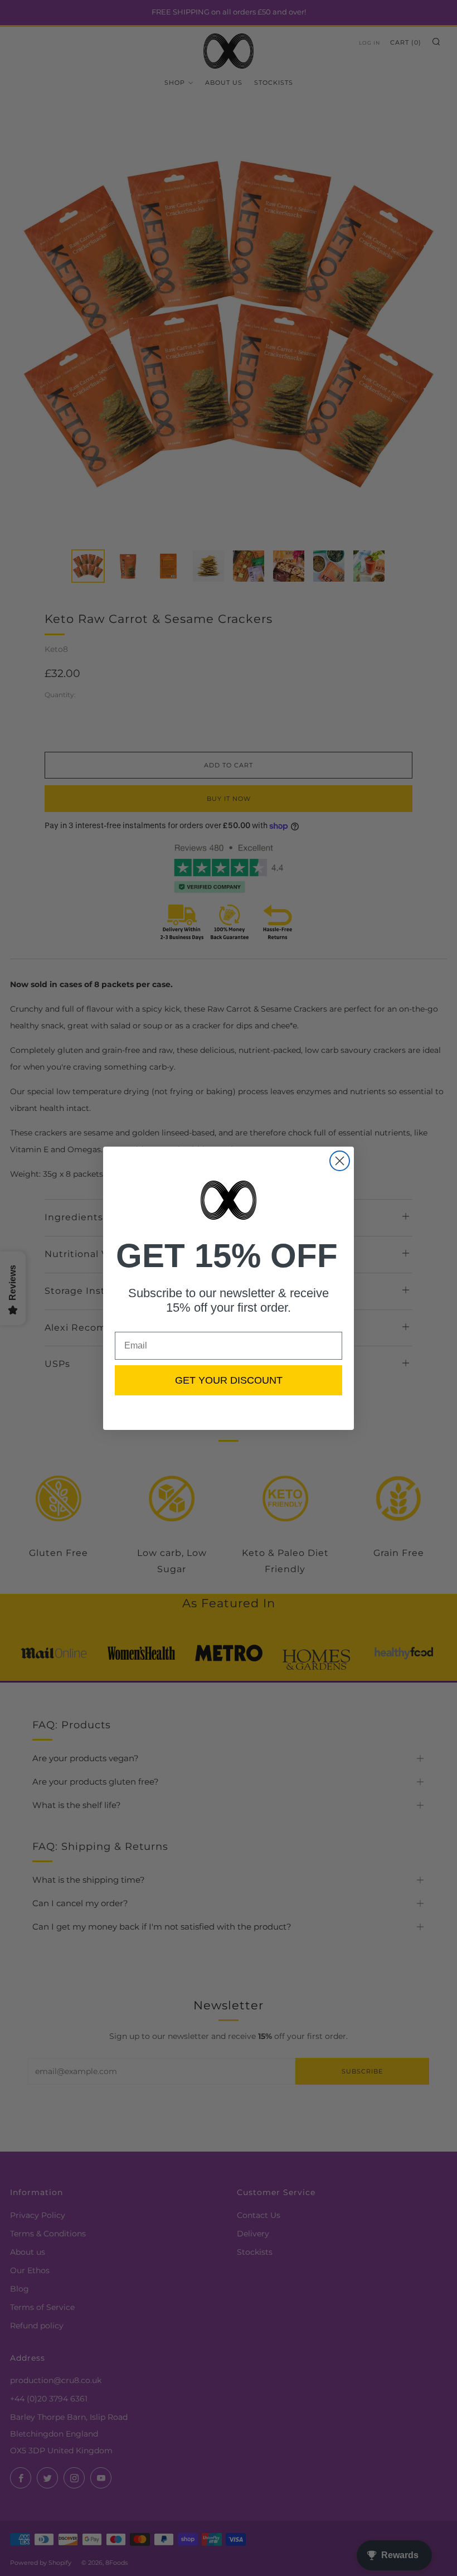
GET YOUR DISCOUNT (229, 1380)
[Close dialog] (340, 1161)
